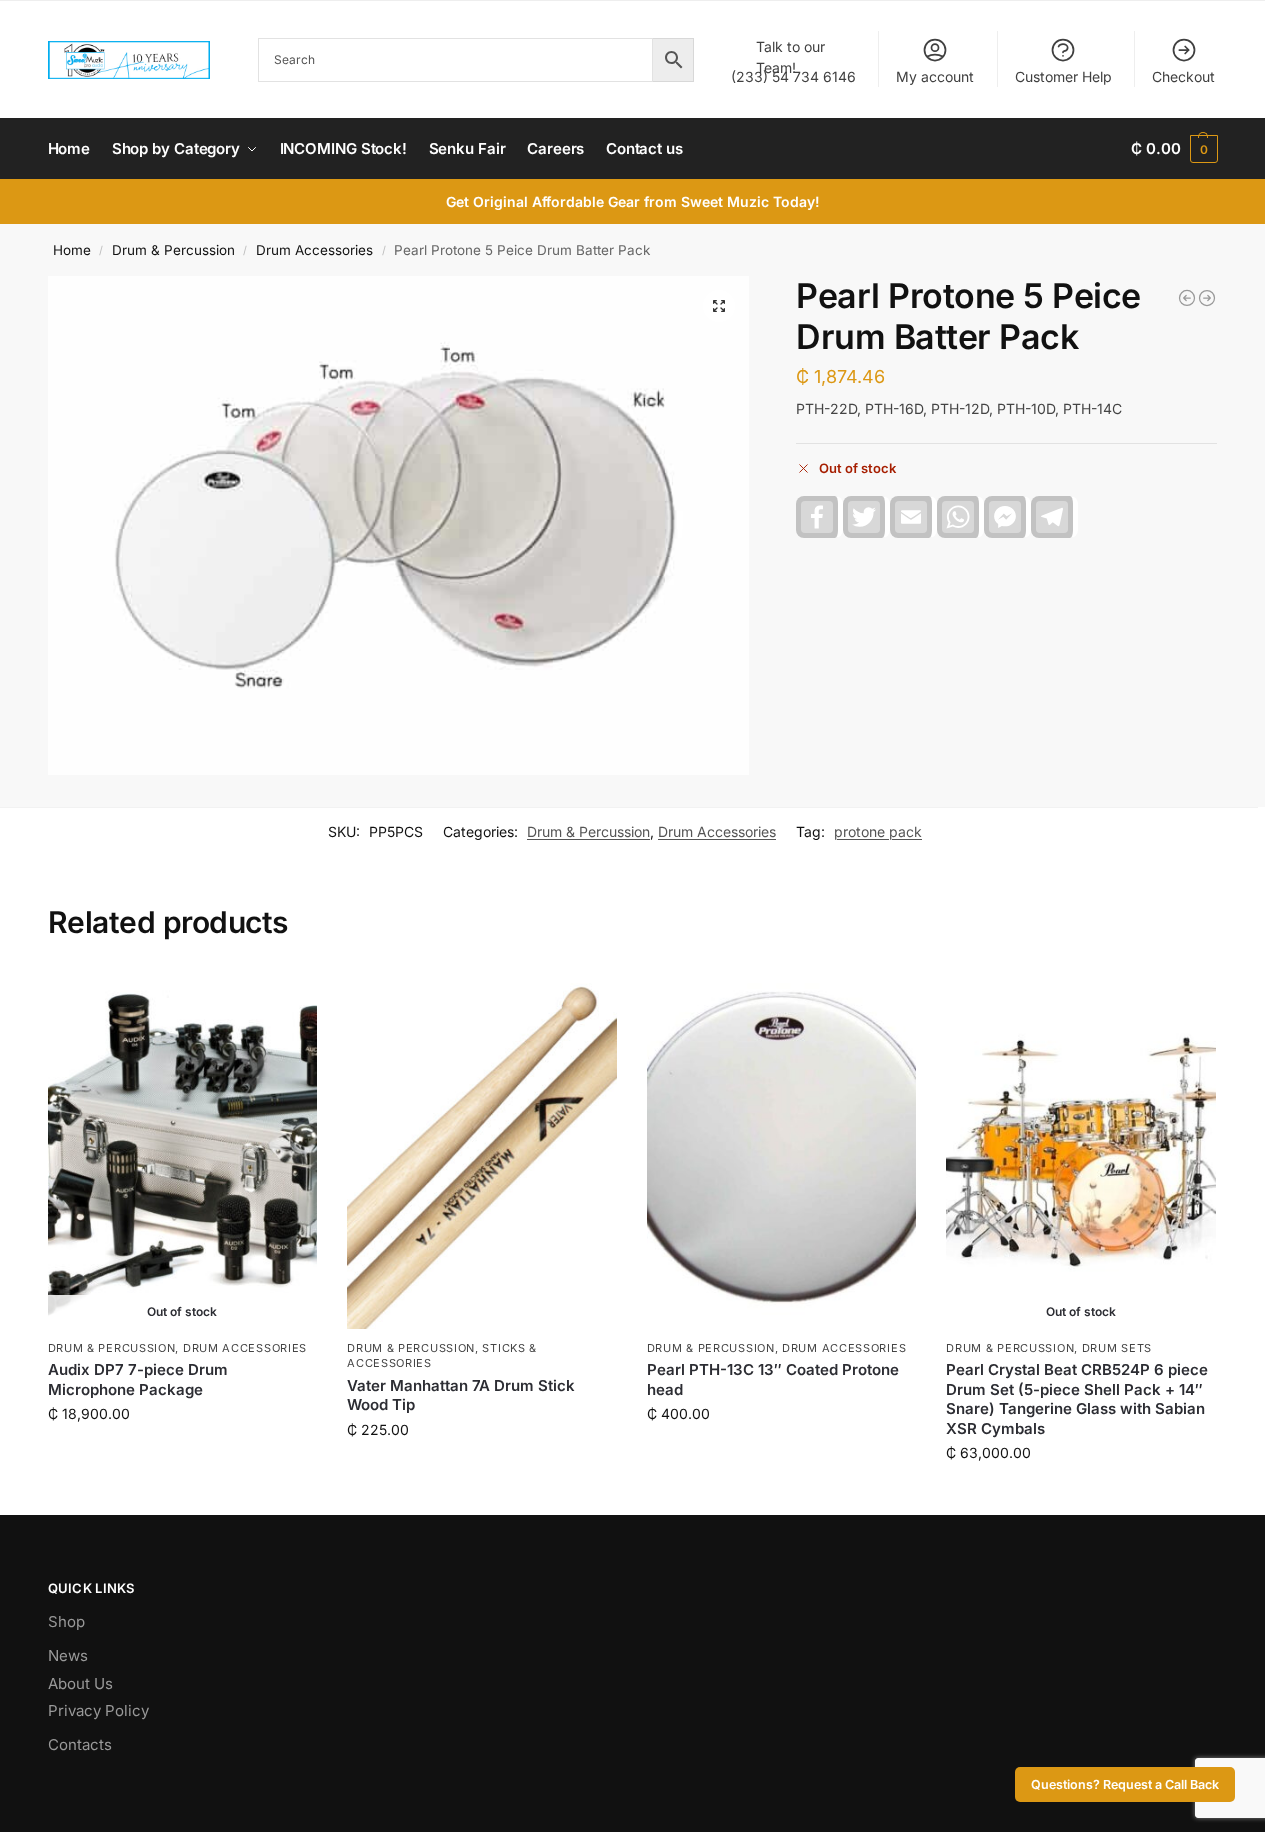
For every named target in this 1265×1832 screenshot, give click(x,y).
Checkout (1183, 76)
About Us (80, 1683)
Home (72, 250)
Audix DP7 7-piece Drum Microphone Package (138, 1379)
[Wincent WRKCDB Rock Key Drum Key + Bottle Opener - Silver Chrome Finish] (1207, 298)
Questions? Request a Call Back (1125, 1784)
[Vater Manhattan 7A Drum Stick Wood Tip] (482, 1149)
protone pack (878, 831)
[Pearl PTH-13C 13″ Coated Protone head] (782, 1149)
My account (935, 76)
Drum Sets (1117, 1348)
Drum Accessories (314, 250)
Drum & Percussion (173, 250)
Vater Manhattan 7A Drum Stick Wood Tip (461, 1395)
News (68, 1655)
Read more (182, 1455)
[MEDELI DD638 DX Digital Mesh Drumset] (1187, 298)
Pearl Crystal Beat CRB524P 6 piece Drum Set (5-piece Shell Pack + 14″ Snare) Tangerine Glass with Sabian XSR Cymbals (1077, 1399)
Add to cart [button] (481, 1471)
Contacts (80, 1744)
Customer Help (1063, 76)
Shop (66, 1621)
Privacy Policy (98, 1710)
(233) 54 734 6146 (793, 61)
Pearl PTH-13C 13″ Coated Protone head (773, 1379)
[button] (1174, 149)
